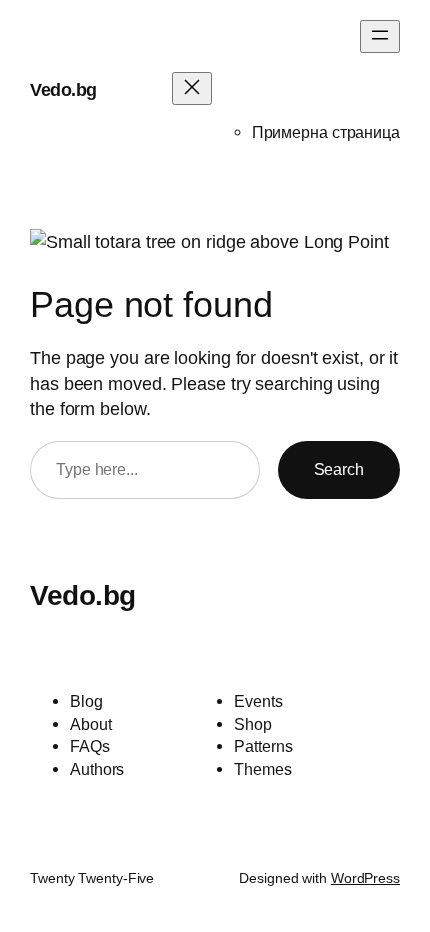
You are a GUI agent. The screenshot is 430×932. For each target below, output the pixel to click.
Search (339, 469)
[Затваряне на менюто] (192, 88)
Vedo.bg (63, 89)
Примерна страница (326, 132)
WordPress (365, 878)
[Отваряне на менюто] (380, 36)
